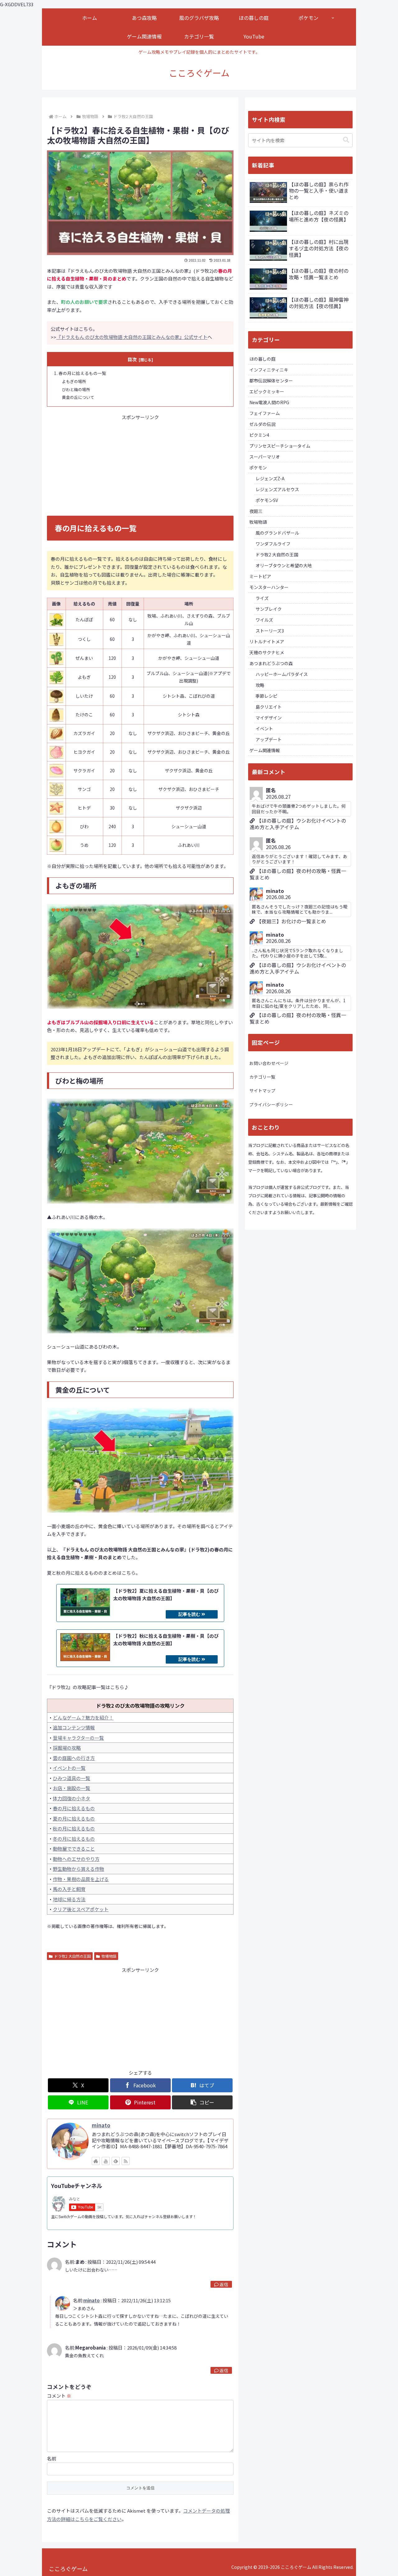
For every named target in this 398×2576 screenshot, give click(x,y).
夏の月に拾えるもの (74, 1818)
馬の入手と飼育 (69, 1889)
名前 (52, 2458)
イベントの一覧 (69, 1768)
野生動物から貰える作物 (79, 1869)
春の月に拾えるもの (74, 1808)
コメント (59, 2396)
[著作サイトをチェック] (96, 2161)
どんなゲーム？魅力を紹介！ (83, 1717)
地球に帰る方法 (69, 1899)
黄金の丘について (78, 397)
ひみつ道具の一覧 (72, 1778)
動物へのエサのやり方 (76, 1859)
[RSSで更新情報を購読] (126, 2161)
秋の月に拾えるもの (74, 1828)
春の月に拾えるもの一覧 (82, 373)
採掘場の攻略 (67, 1748)
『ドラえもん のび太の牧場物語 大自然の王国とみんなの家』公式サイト (132, 337)
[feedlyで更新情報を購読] (116, 2161)
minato (101, 2125)
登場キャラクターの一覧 (78, 1738)
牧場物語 (109, 1956)
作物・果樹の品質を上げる (81, 1879)
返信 (224, 2284)
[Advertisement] (140, 465)
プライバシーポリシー (271, 1104)
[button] (202, 2102)
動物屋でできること (74, 1849)
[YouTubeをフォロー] (106, 2161)
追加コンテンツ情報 (74, 1727)
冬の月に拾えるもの (74, 1839)
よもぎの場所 (74, 381)
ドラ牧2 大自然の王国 (72, 1956)
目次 (132, 359)
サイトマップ (262, 1090)
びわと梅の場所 (76, 389)
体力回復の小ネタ (72, 1798)
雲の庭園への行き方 (74, 1758)
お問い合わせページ (269, 1063)
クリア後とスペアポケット (81, 1909)
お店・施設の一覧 (72, 1788)
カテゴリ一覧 (262, 1077)
